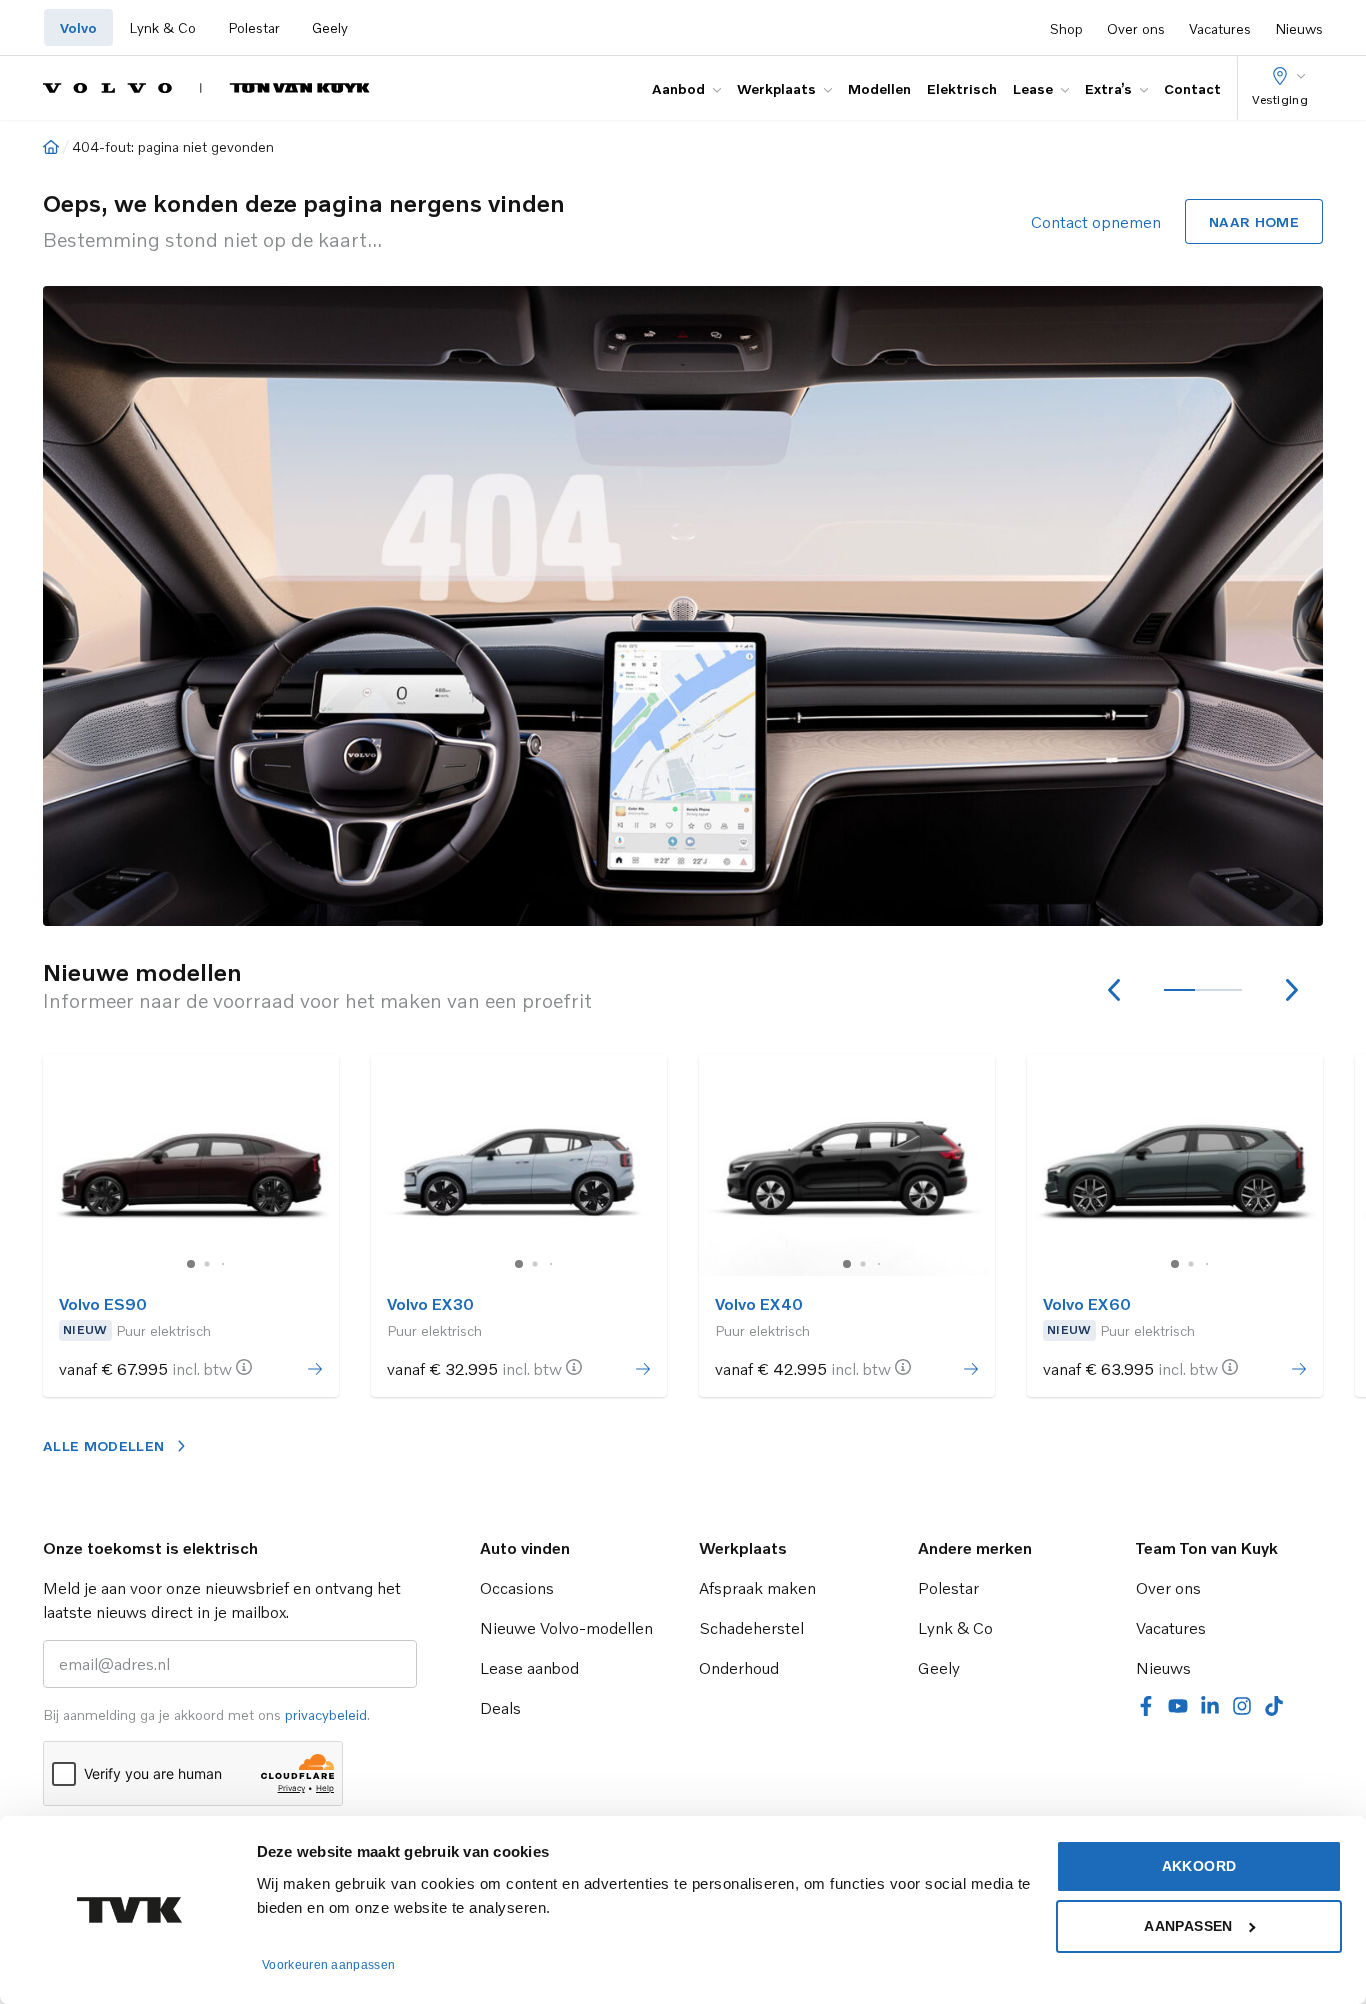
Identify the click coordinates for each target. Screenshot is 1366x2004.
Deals (500, 1708)
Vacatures (1220, 28)
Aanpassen (1188, 1926)
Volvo (78, 27)
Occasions (517, 1588)
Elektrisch (962, 88)
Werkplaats (776, 88)
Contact (1192, 88)
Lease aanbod (529, 1668)
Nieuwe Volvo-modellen (566, 1628)
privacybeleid (326, 1714)
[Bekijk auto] (191, 1165)
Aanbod (678, 88)
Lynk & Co (162, 27)
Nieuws (1299, 28)
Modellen (879, 88)
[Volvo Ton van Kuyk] (206, 88)
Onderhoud (739, 1668)
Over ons (1136, 28)
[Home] (51, 147)
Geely (330, 27)
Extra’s (1108, 88)
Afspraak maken (757, 1588)
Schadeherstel (751, 1628)
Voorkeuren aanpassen (328, 1965)
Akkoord (1199, 1866)
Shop (1066, 28)
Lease (1033, 88)
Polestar (254, 27)
